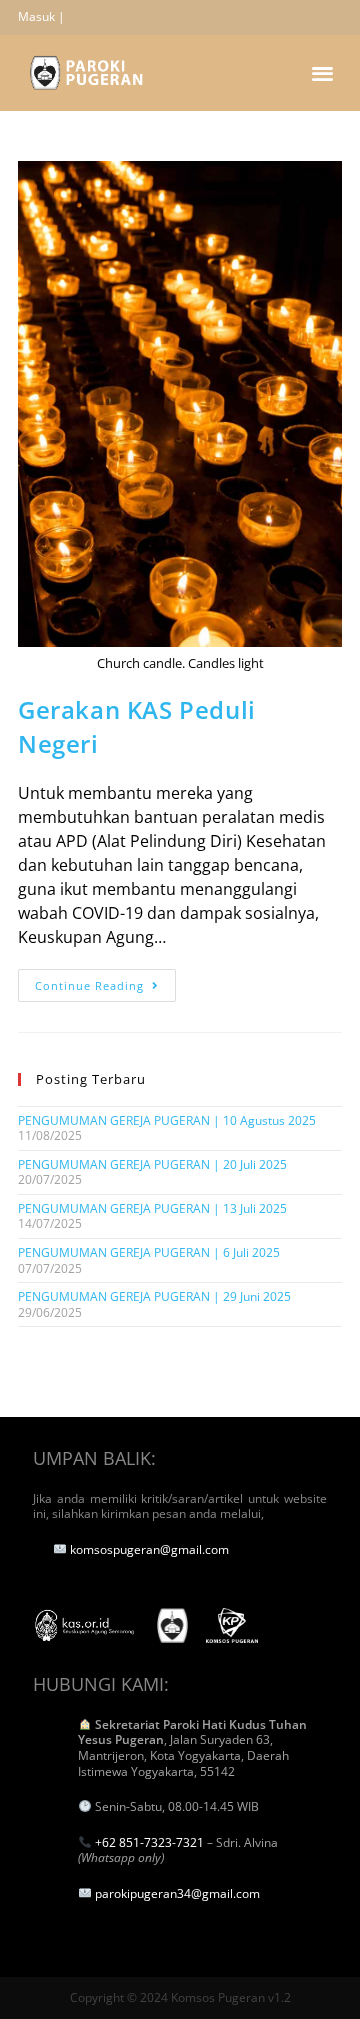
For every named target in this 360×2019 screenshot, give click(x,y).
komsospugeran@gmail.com (149, 1549)
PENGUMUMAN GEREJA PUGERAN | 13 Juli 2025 (152, 1208)
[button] (323, 72)
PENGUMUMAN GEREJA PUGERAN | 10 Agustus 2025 (167, 1120)
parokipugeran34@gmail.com (177, 1893)
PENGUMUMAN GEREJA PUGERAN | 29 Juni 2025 (154, 1296)
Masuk (36, 16)
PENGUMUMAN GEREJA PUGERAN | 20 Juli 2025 (152, 1164)
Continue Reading (105, 981)
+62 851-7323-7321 (149, 1842)
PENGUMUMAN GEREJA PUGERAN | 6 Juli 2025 (149, 1252)
